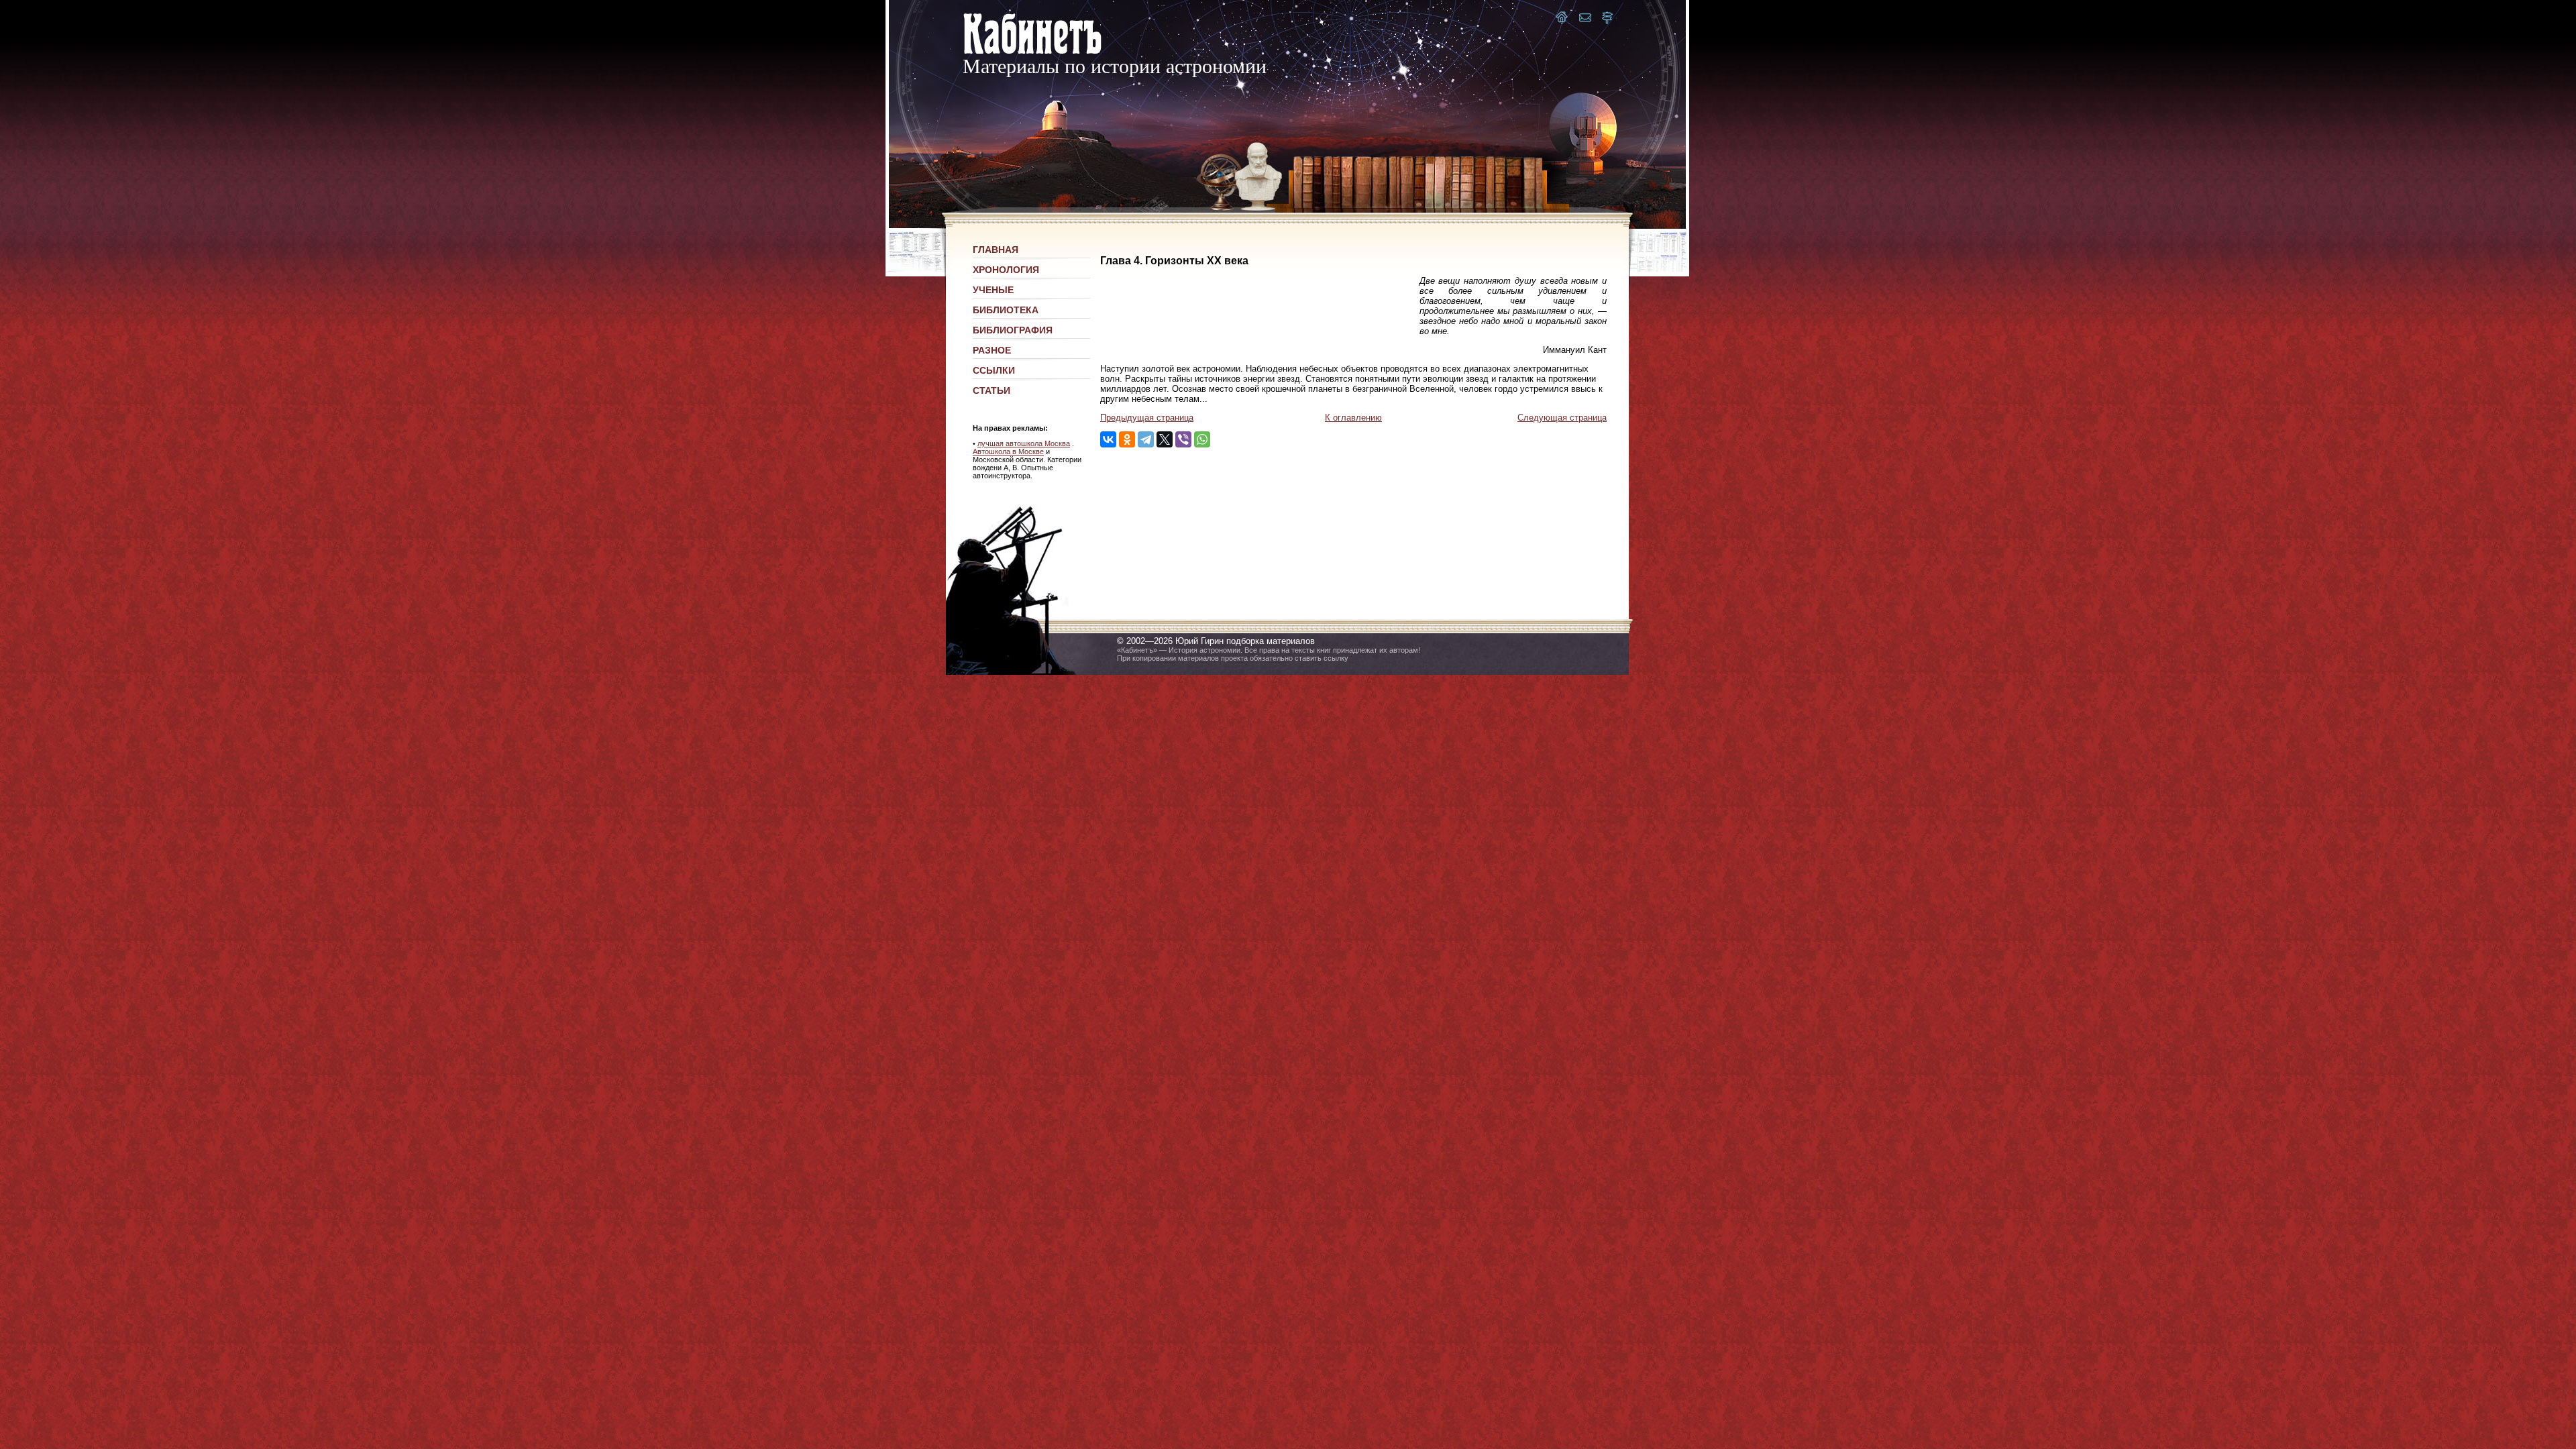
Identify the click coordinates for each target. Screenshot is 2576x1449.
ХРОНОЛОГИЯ (1006, 270)
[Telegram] (1146, 439)
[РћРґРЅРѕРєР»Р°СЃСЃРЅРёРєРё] (1127, 439)
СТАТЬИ (991, 390)
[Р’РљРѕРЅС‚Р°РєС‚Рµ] (1108, 439)
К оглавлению (1353, 418)
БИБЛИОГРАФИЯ (1013, 330)
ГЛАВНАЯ (996, 250)
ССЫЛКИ (994, 370)
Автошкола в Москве (1008, 451)
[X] (1165, 439)
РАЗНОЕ (992, 350)
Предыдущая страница (1147, 418)
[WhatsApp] (1202, 439)
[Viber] (1183, 439)
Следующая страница (1562, 418)
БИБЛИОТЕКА (1006, 310)
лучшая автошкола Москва (1024, 443)
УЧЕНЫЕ (993, 290)
